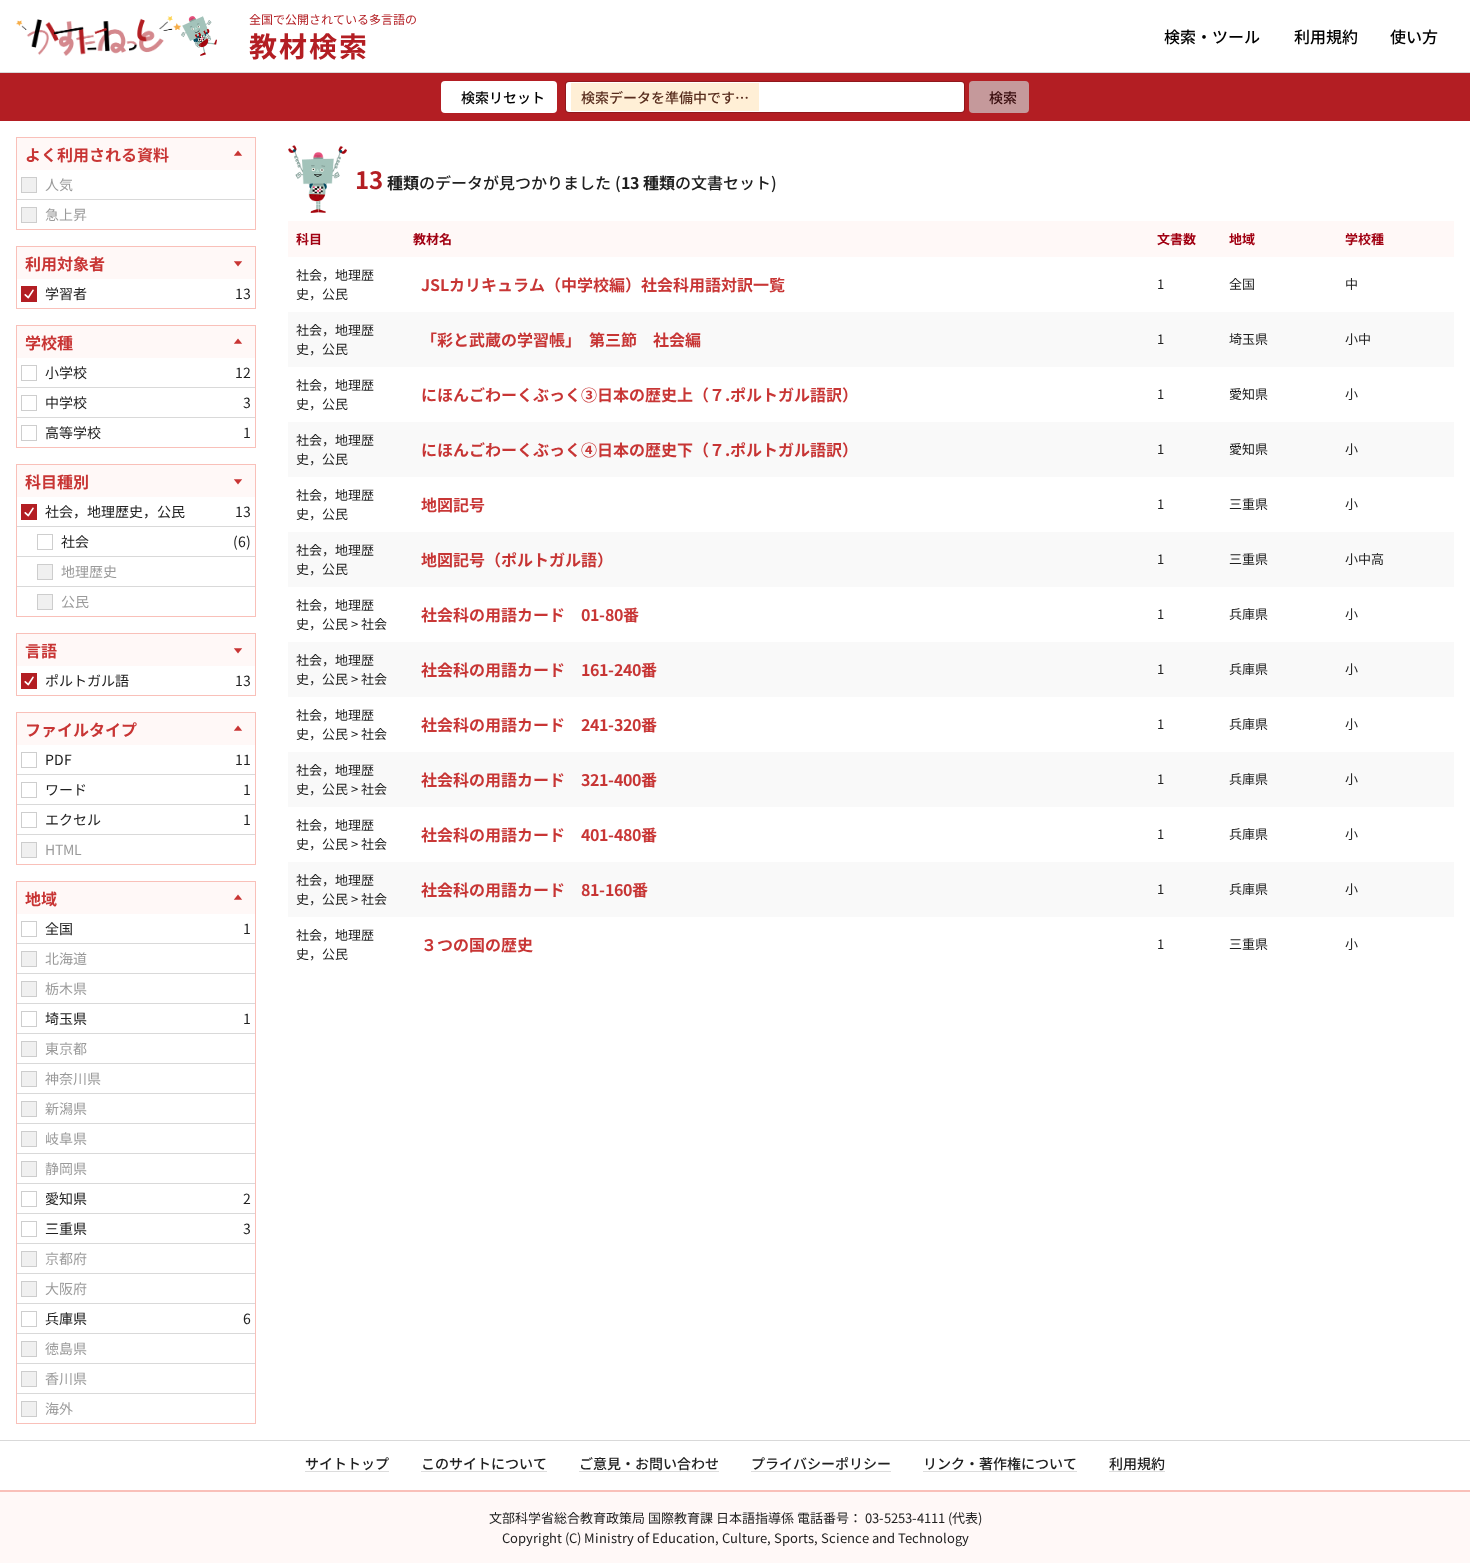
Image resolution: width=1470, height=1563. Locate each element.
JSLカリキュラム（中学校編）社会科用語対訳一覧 (603, 284)
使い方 (1414, 36)
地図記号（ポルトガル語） (517, 559)
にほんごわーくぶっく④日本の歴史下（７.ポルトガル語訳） (639, 449)
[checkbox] (29, 185)
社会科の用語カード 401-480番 (539, 834)
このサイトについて (484, 1463)
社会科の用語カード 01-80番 (530, 614)
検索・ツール (1212, 36)
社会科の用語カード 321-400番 (539, 779)
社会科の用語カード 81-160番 (534, 889)
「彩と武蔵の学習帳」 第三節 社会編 (561, 339)
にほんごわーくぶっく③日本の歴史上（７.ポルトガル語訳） (639, 394)
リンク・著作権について (1000, 1463)
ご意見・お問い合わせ (649, 1463)
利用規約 (1326, 36)
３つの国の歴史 (477, 944)
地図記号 (453, 504)
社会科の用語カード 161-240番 (539, 669)
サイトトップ (347, 1463)
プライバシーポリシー (821, 1463)
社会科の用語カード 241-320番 (539, 724)
